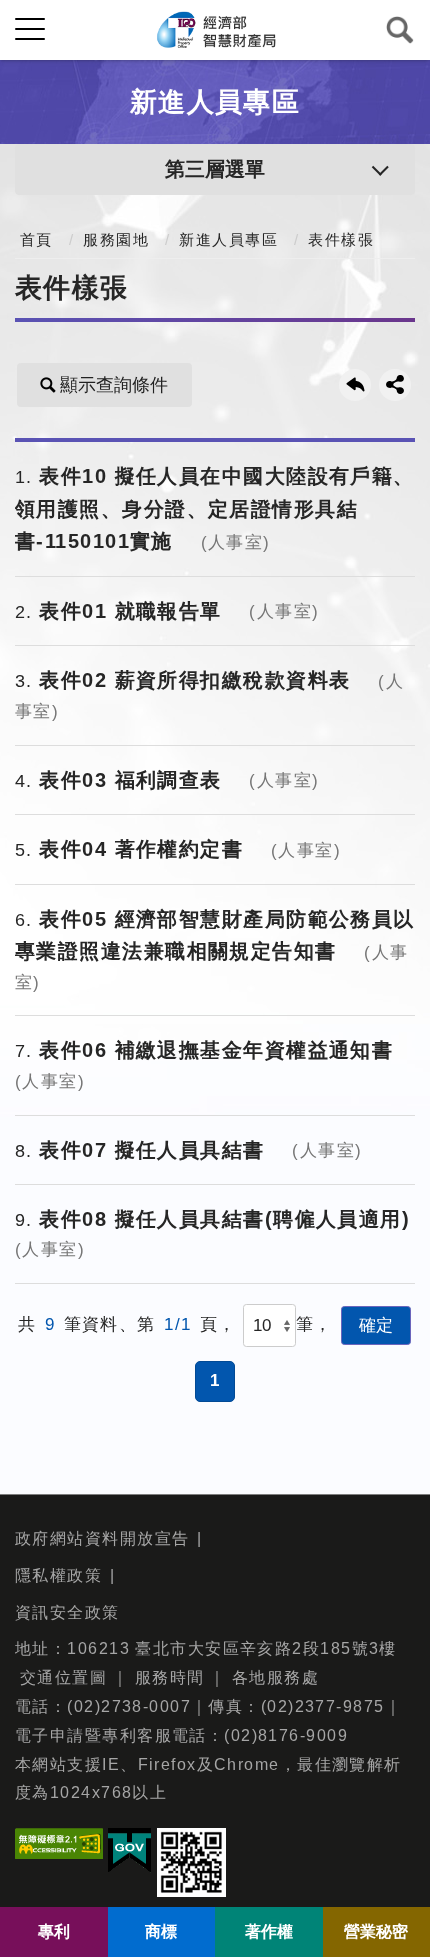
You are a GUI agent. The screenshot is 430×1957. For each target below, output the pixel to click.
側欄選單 (30, 30)
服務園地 (116, 240)
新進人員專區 (228, 240)
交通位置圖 (63, 1677)
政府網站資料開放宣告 (102, 1538)
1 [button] (215, 1380)
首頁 (36, 240)
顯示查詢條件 (114, 385)
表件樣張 (341, 240)
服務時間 (170, 1677)
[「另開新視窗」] (59, 1848)
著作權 (269, 1931)
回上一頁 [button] (355, 385)
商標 (161, 1931)
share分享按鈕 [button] (395, 385)
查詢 (400, 30)
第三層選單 (215, 169)
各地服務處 (275, 1677)
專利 (54, 1931)
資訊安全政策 (67, 1612)
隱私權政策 (58, 1575)
